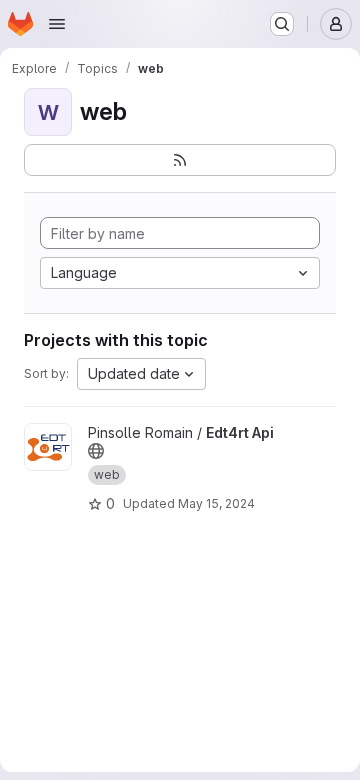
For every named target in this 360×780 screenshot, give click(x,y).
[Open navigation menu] (57, 24)
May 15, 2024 (216, 503)
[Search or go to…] (282, 24)
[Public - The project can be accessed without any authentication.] (96, 451)
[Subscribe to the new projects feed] (180, 160)
